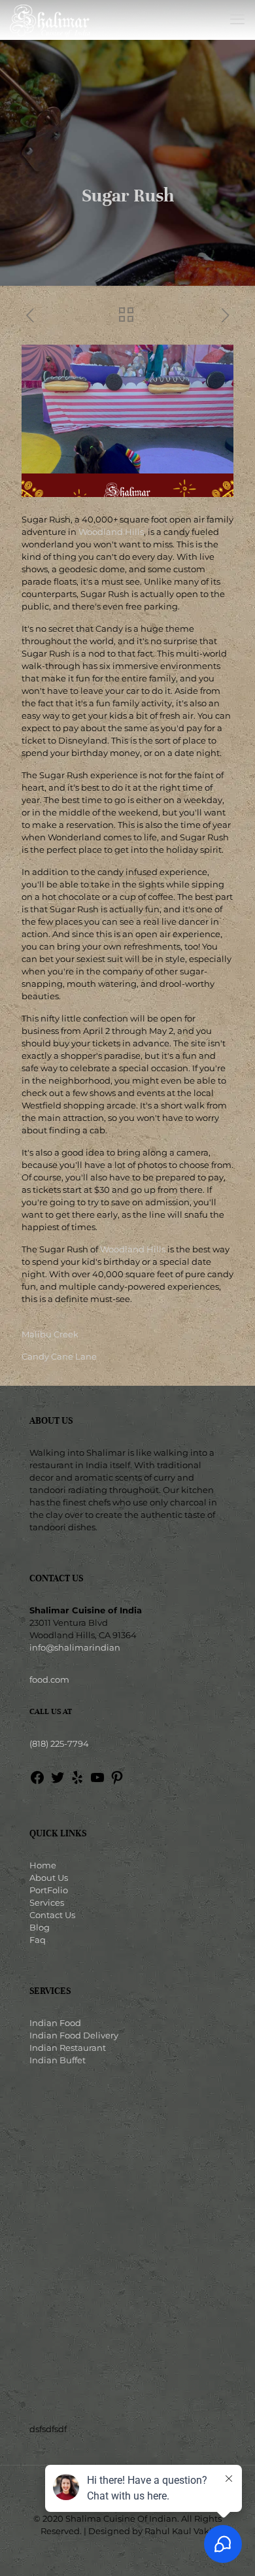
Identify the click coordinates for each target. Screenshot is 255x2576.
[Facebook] (37, 1782)
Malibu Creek (50, 1334)
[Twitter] (58, 1782)
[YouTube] (97, 1782)
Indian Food (55, 2023)
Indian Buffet (58, 2060)
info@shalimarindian (75, 1647)
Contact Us (52, 1915)
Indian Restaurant (68, 2048)
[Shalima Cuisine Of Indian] (50, 20)
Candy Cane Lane (59, 1356)
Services (47, 1902)
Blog (40, 1927)
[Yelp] (77, 1782)
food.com (49, 1679)
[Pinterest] (117, 1782)
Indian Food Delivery (74, 2035)
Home (43, 1865)
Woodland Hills (111, 532)
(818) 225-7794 (59, 1743)
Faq (38, 1940)
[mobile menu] (237, 20)
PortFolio (49, 1890)
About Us (49, 1878)
